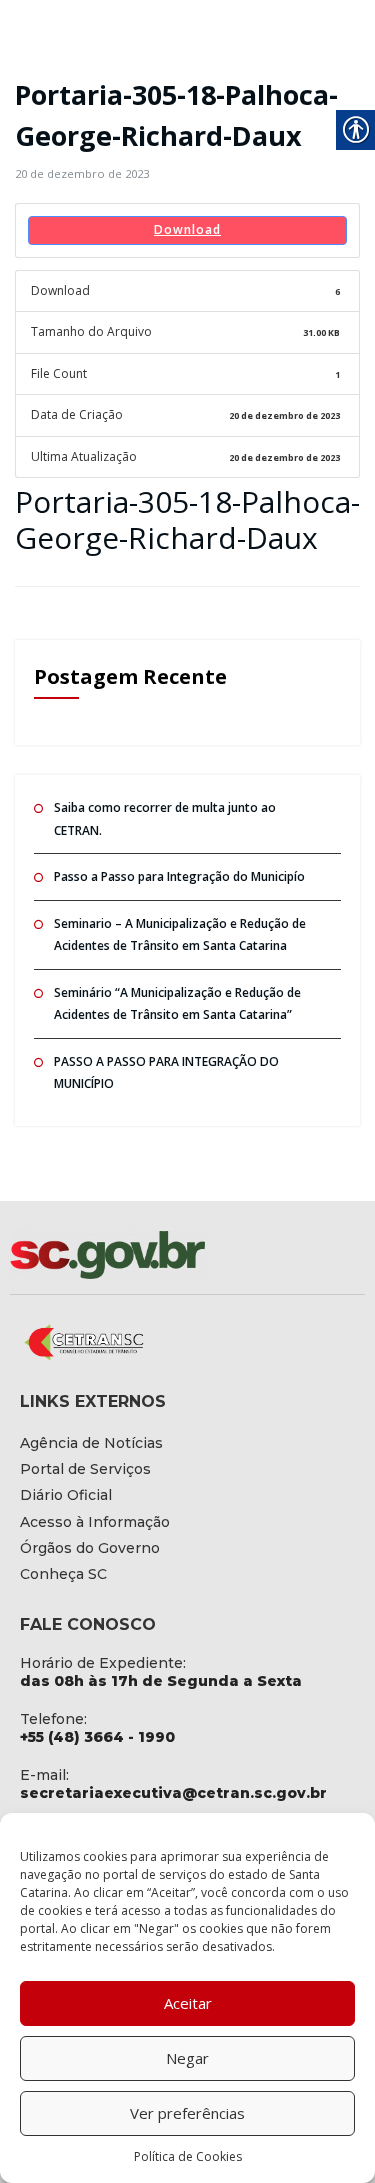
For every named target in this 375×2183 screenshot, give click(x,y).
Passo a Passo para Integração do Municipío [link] (179, 876)
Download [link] (187, 229)
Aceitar (188, 2003)
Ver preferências (187, 2113)
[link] (82, 173)
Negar (187, 2058)
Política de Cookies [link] (188, 2156)
